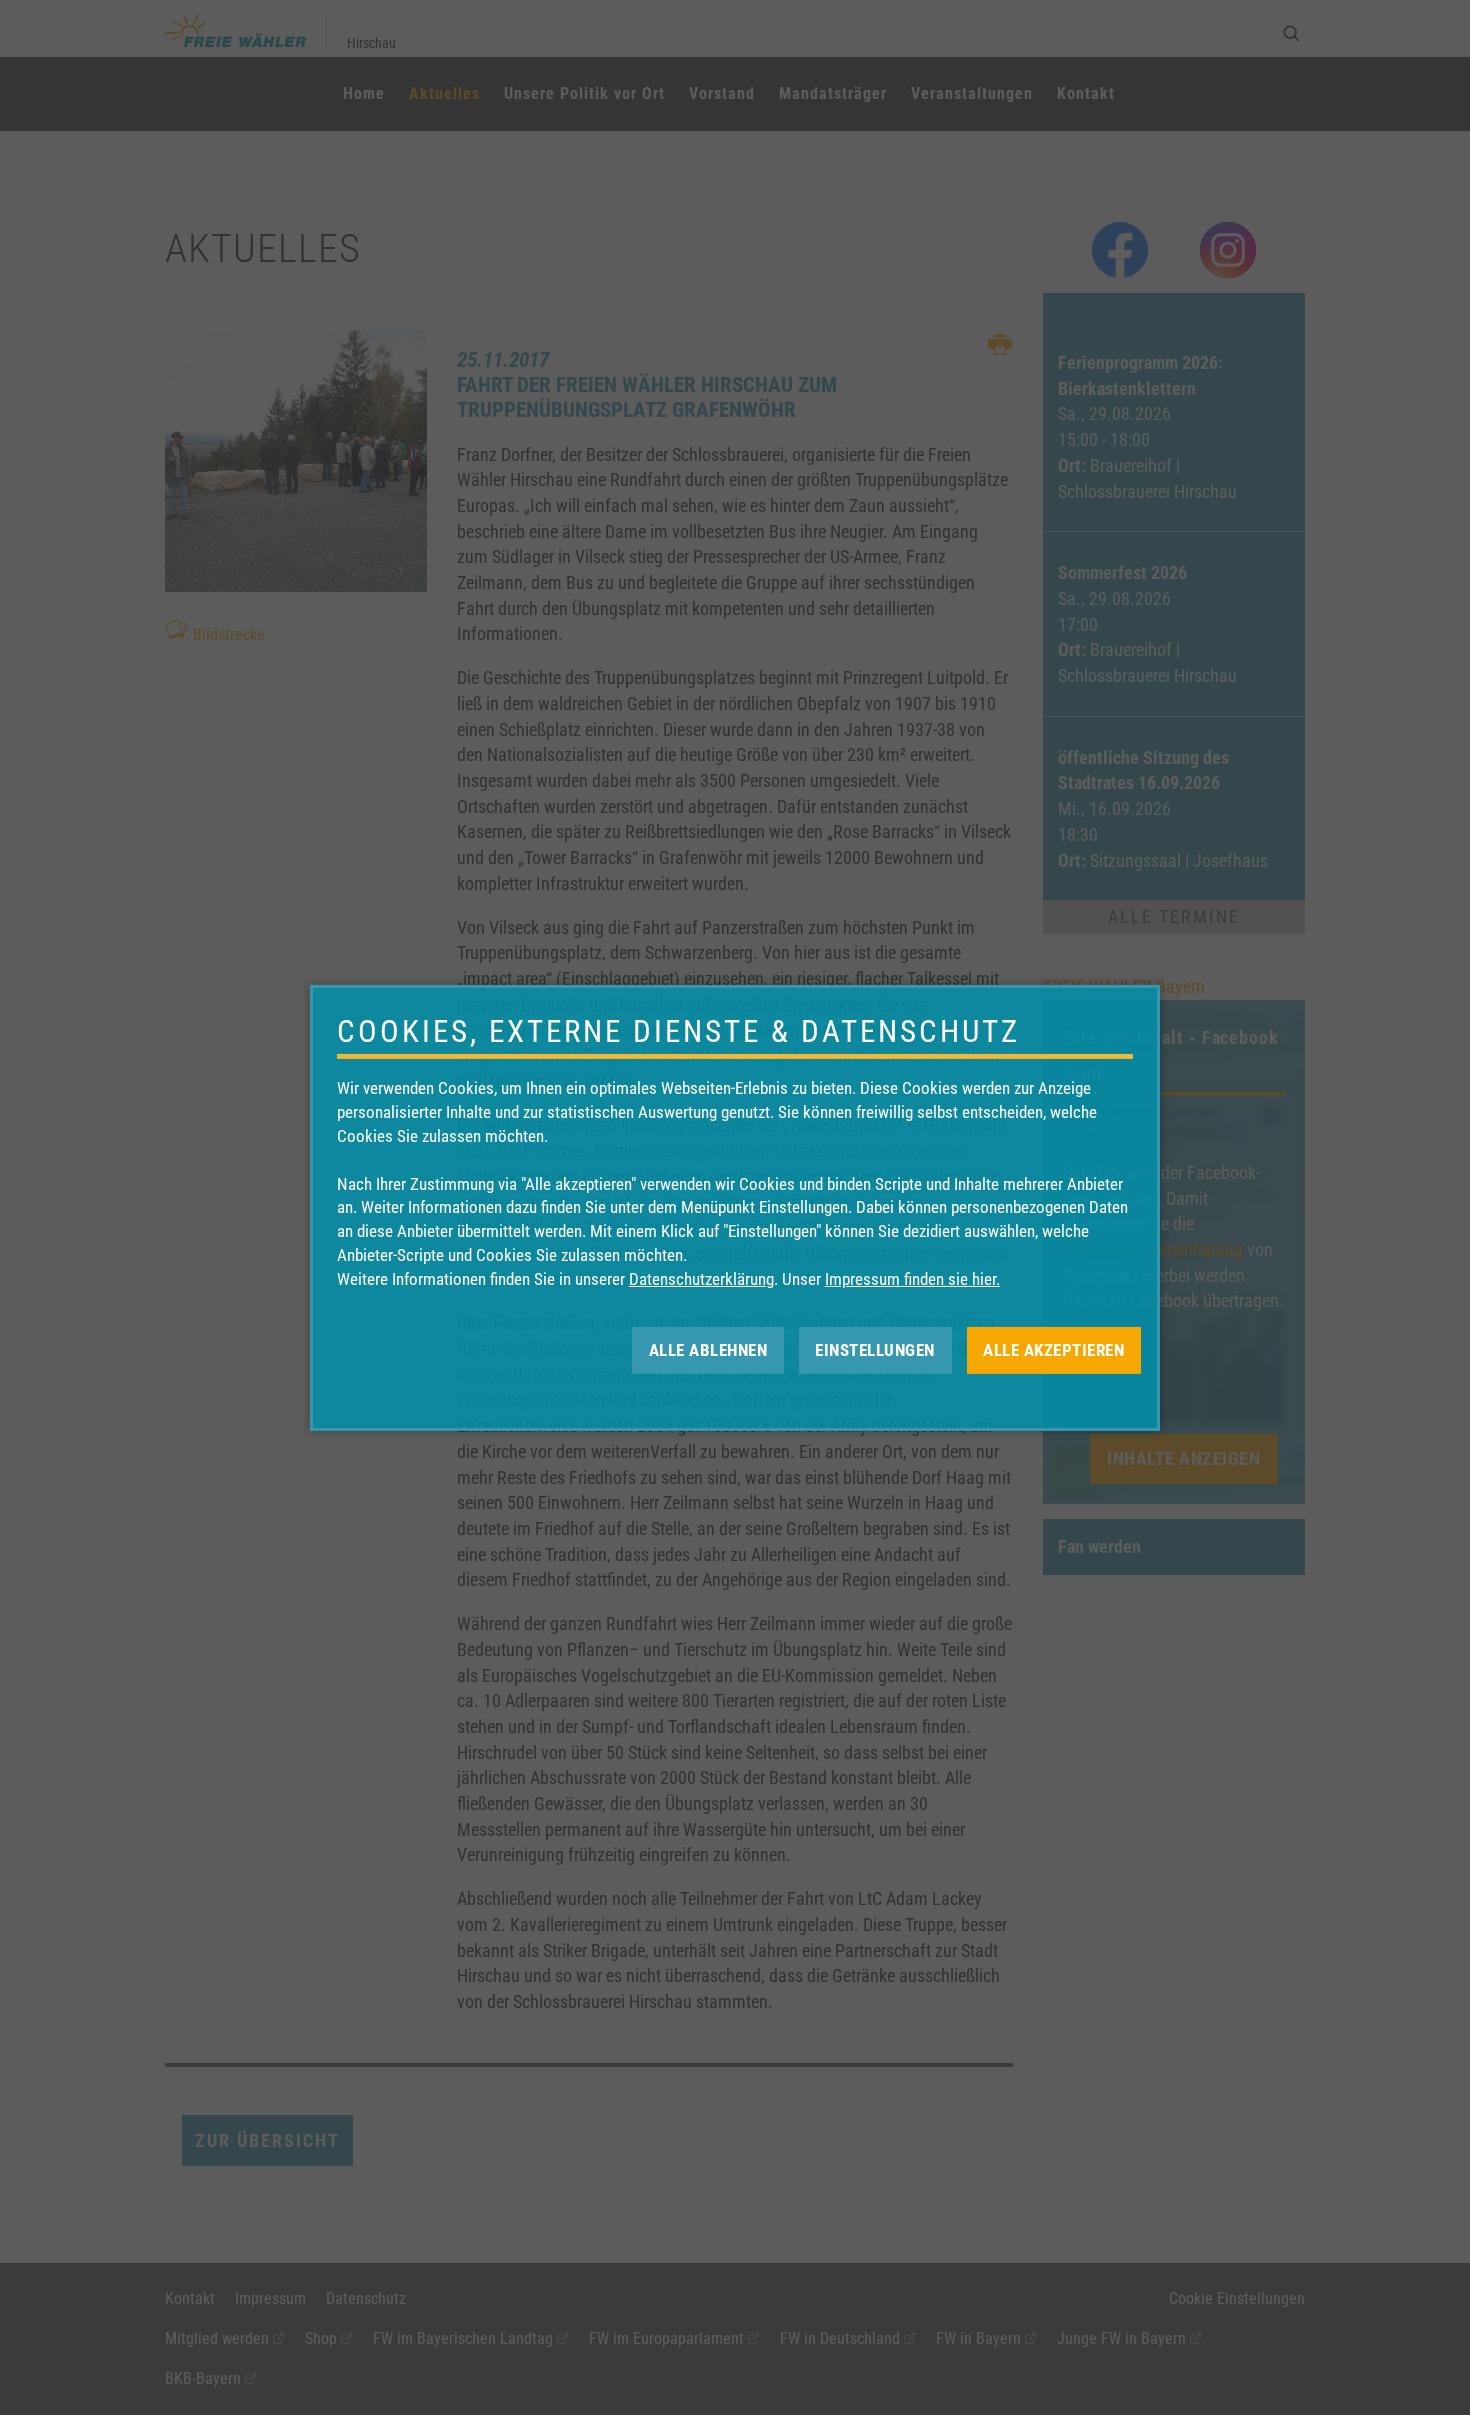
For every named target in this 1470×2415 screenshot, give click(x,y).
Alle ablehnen (708, 1349)
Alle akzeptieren (1053, 1349)
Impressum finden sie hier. (912, 1279)
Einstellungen (875, 1349)
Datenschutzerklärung (701, 1279)
